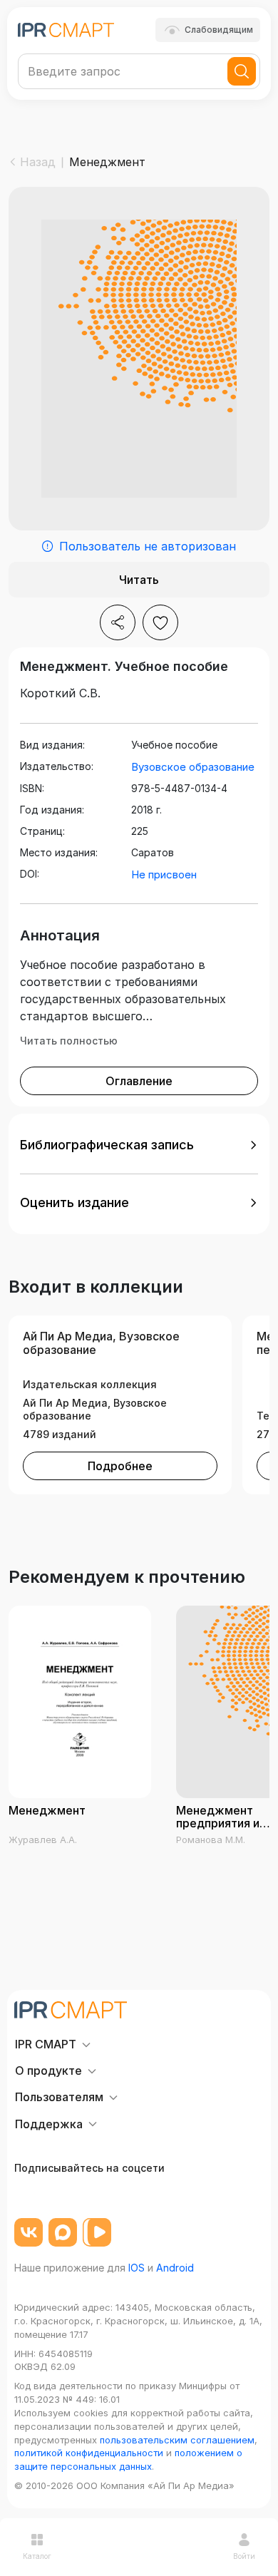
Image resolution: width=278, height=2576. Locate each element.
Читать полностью (69, 1041)
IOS (137, 2268)
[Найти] (242, 71)
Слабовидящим (219, 30)
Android (175, 2268)
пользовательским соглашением (177, 2440)
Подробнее (120, 1466)
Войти (244, 2556)
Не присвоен (164, 874)
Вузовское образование (193, 767)
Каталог (37, 2556)
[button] (139, 1145)
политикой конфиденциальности (89, 2453)
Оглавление (139, 1081)
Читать (139, 580)
